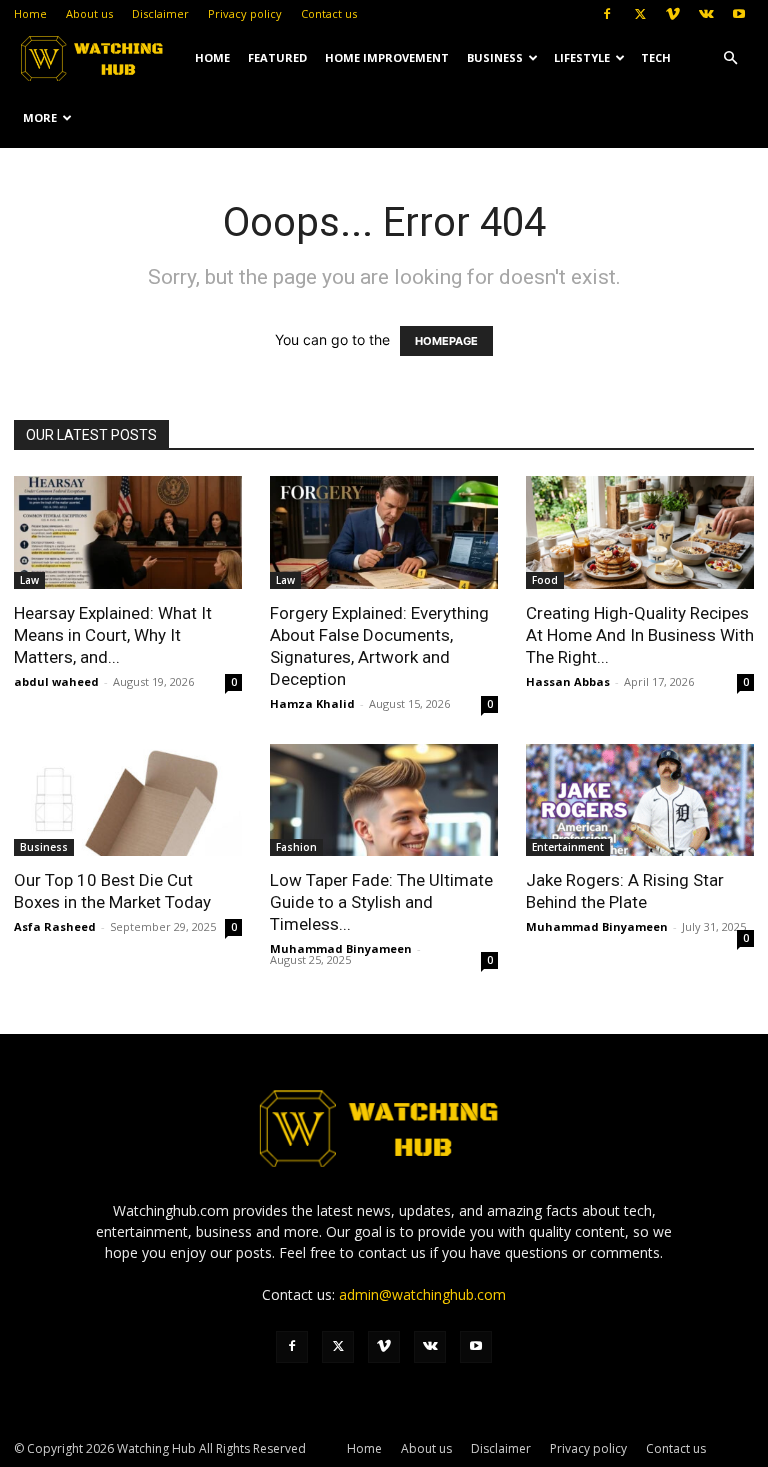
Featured (277, 57)
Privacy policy (245, 13)
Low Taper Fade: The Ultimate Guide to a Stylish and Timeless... (381, 902)
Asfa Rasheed (55, 926)
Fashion (296, 847)
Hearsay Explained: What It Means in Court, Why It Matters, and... (113, 635)
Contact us (329, 13)
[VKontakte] (706, 14)
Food (545, 580)
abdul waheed (56, 681)
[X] (640, 14)
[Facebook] (607, 14)
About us (89, 13)
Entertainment (568, 847)
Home (30, 13)
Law (29, 580)
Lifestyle (582, 57)
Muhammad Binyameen (341, 948)
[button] (730, 58)
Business (495, 57)
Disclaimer (160, 13)
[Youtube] (739, 14)
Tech (656, 57)
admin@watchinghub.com (422, 1294)
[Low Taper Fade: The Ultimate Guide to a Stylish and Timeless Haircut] (384, 800)
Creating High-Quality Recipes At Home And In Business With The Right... (640, 635)
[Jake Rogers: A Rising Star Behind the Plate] (640, 800)
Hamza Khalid (312, 703)
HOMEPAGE (446, 341)
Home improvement (387, 57)
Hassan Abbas (568, 681)
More (40, 117)
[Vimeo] (673, 14)
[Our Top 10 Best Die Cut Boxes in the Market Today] (128, 800)
